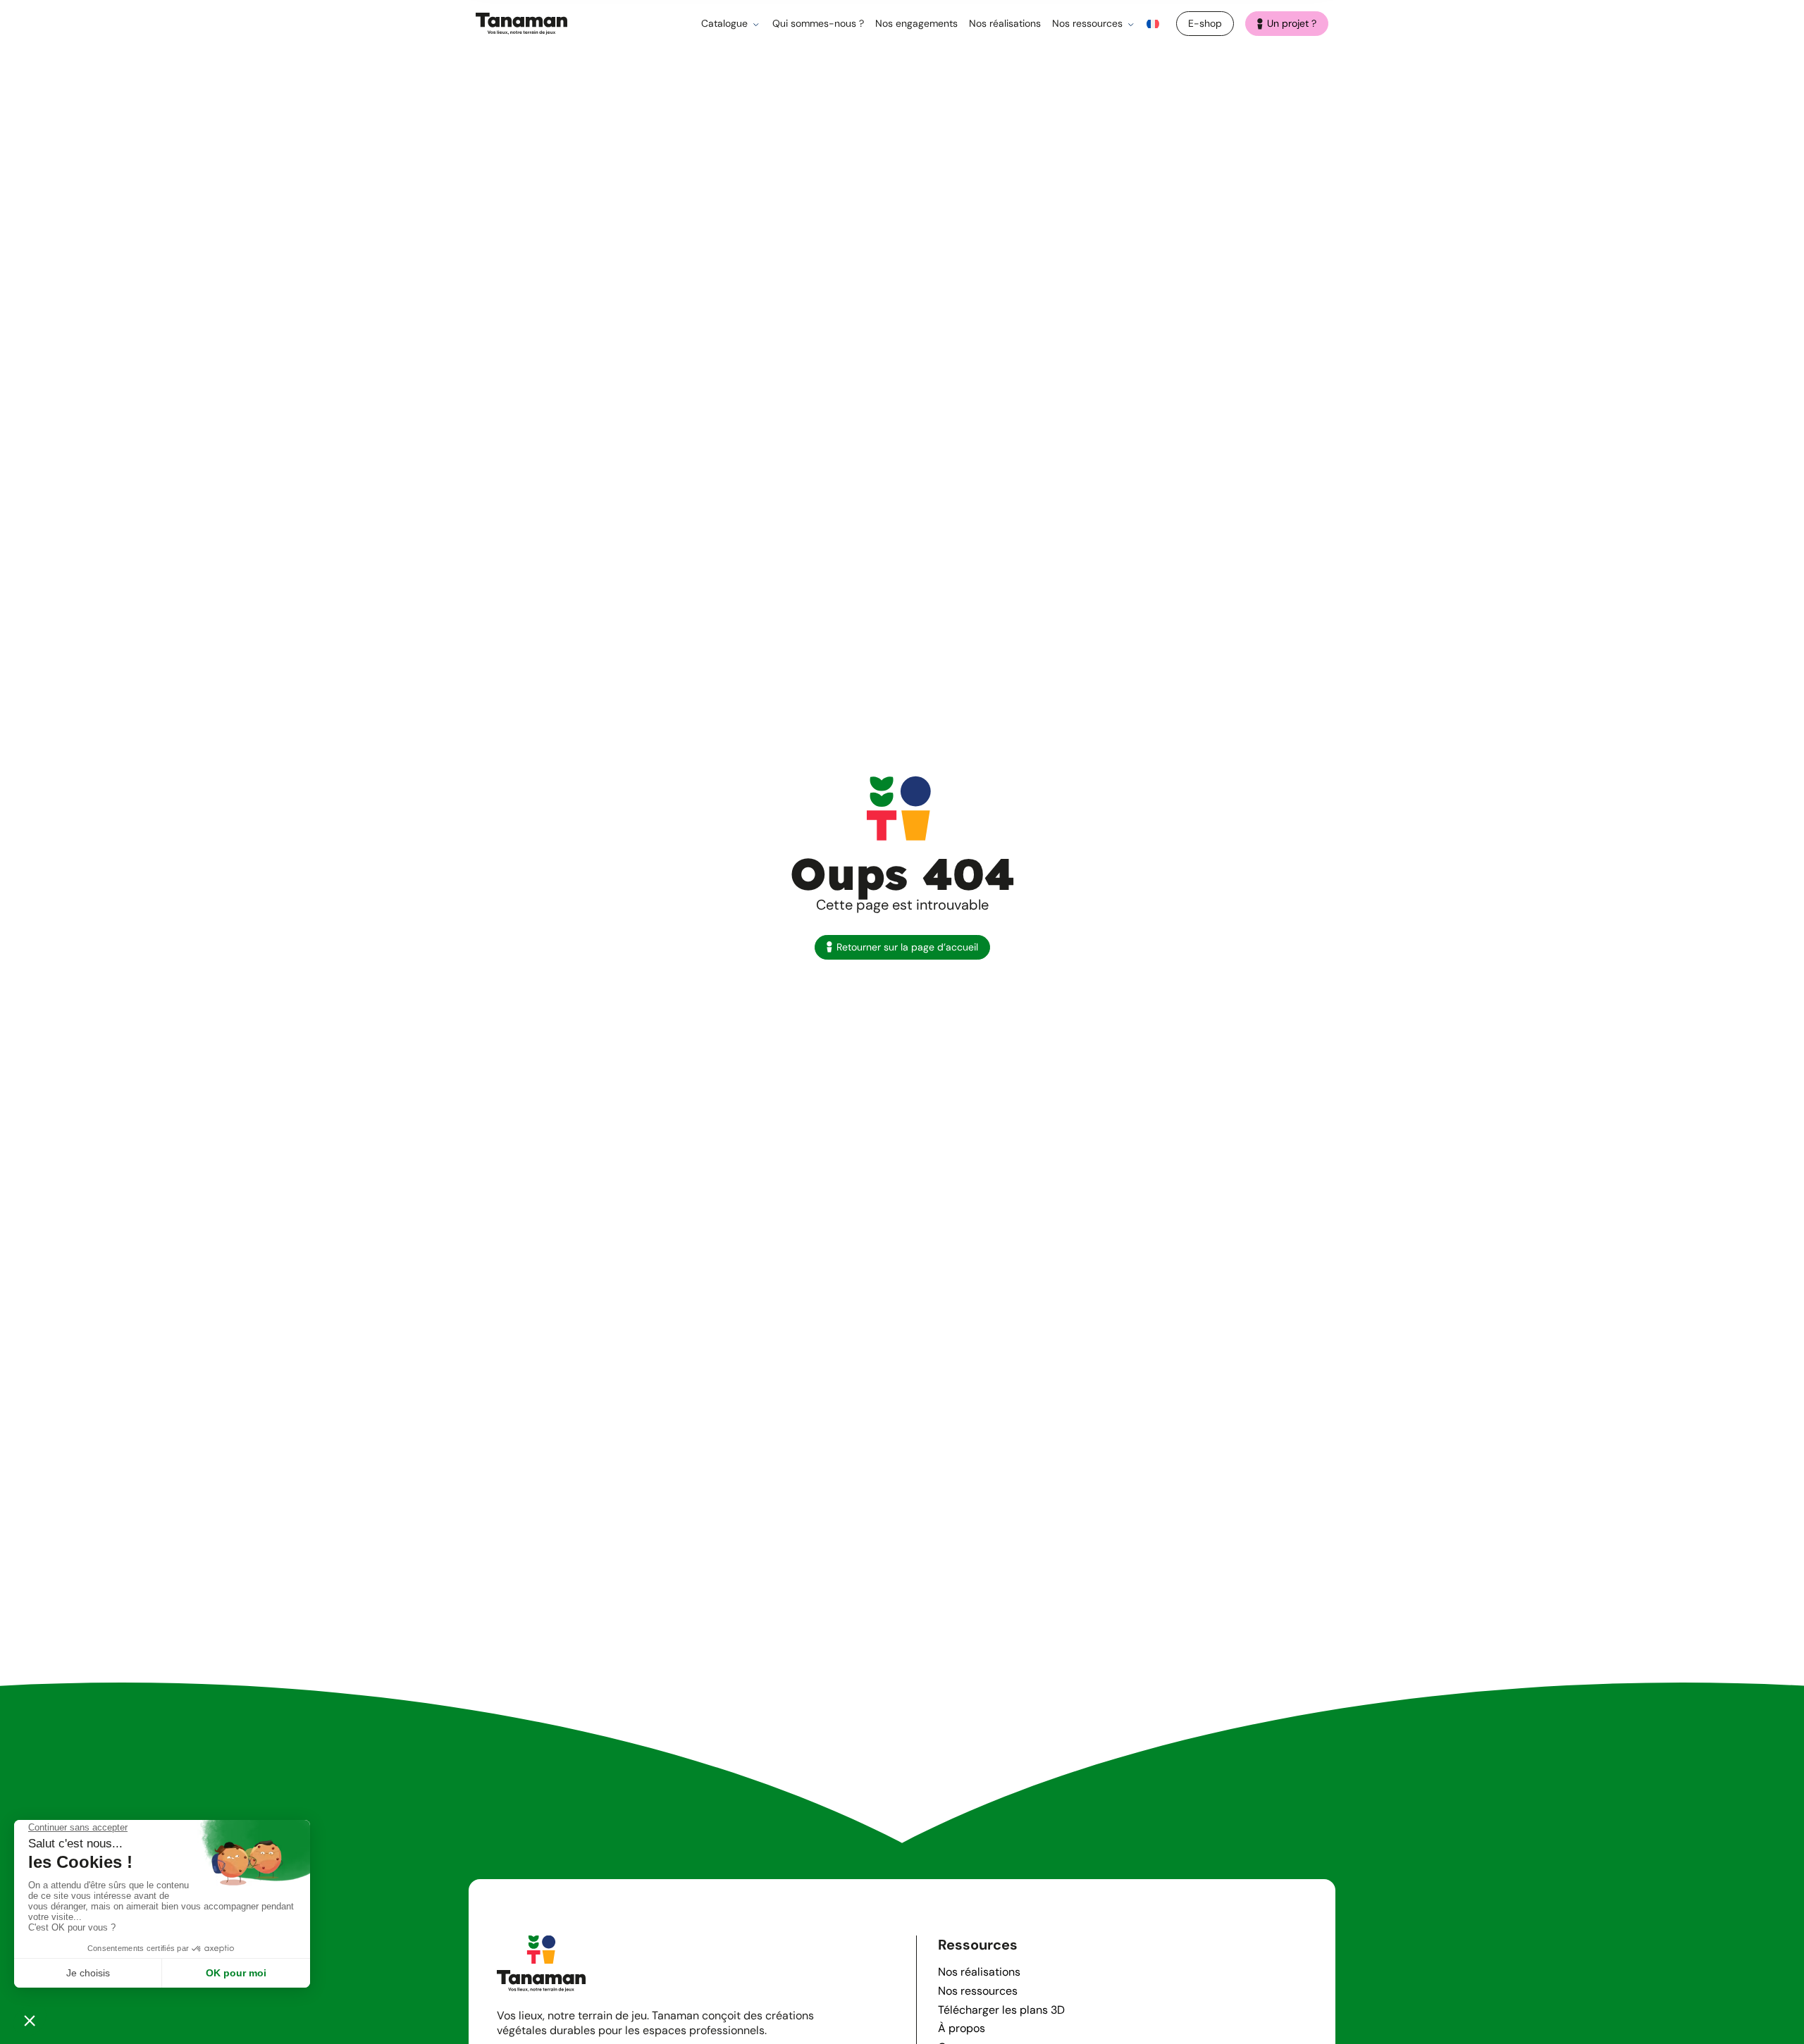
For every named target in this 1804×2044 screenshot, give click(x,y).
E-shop (1205, 23)
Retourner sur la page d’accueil (907, 947)
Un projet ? (1292, 23)
